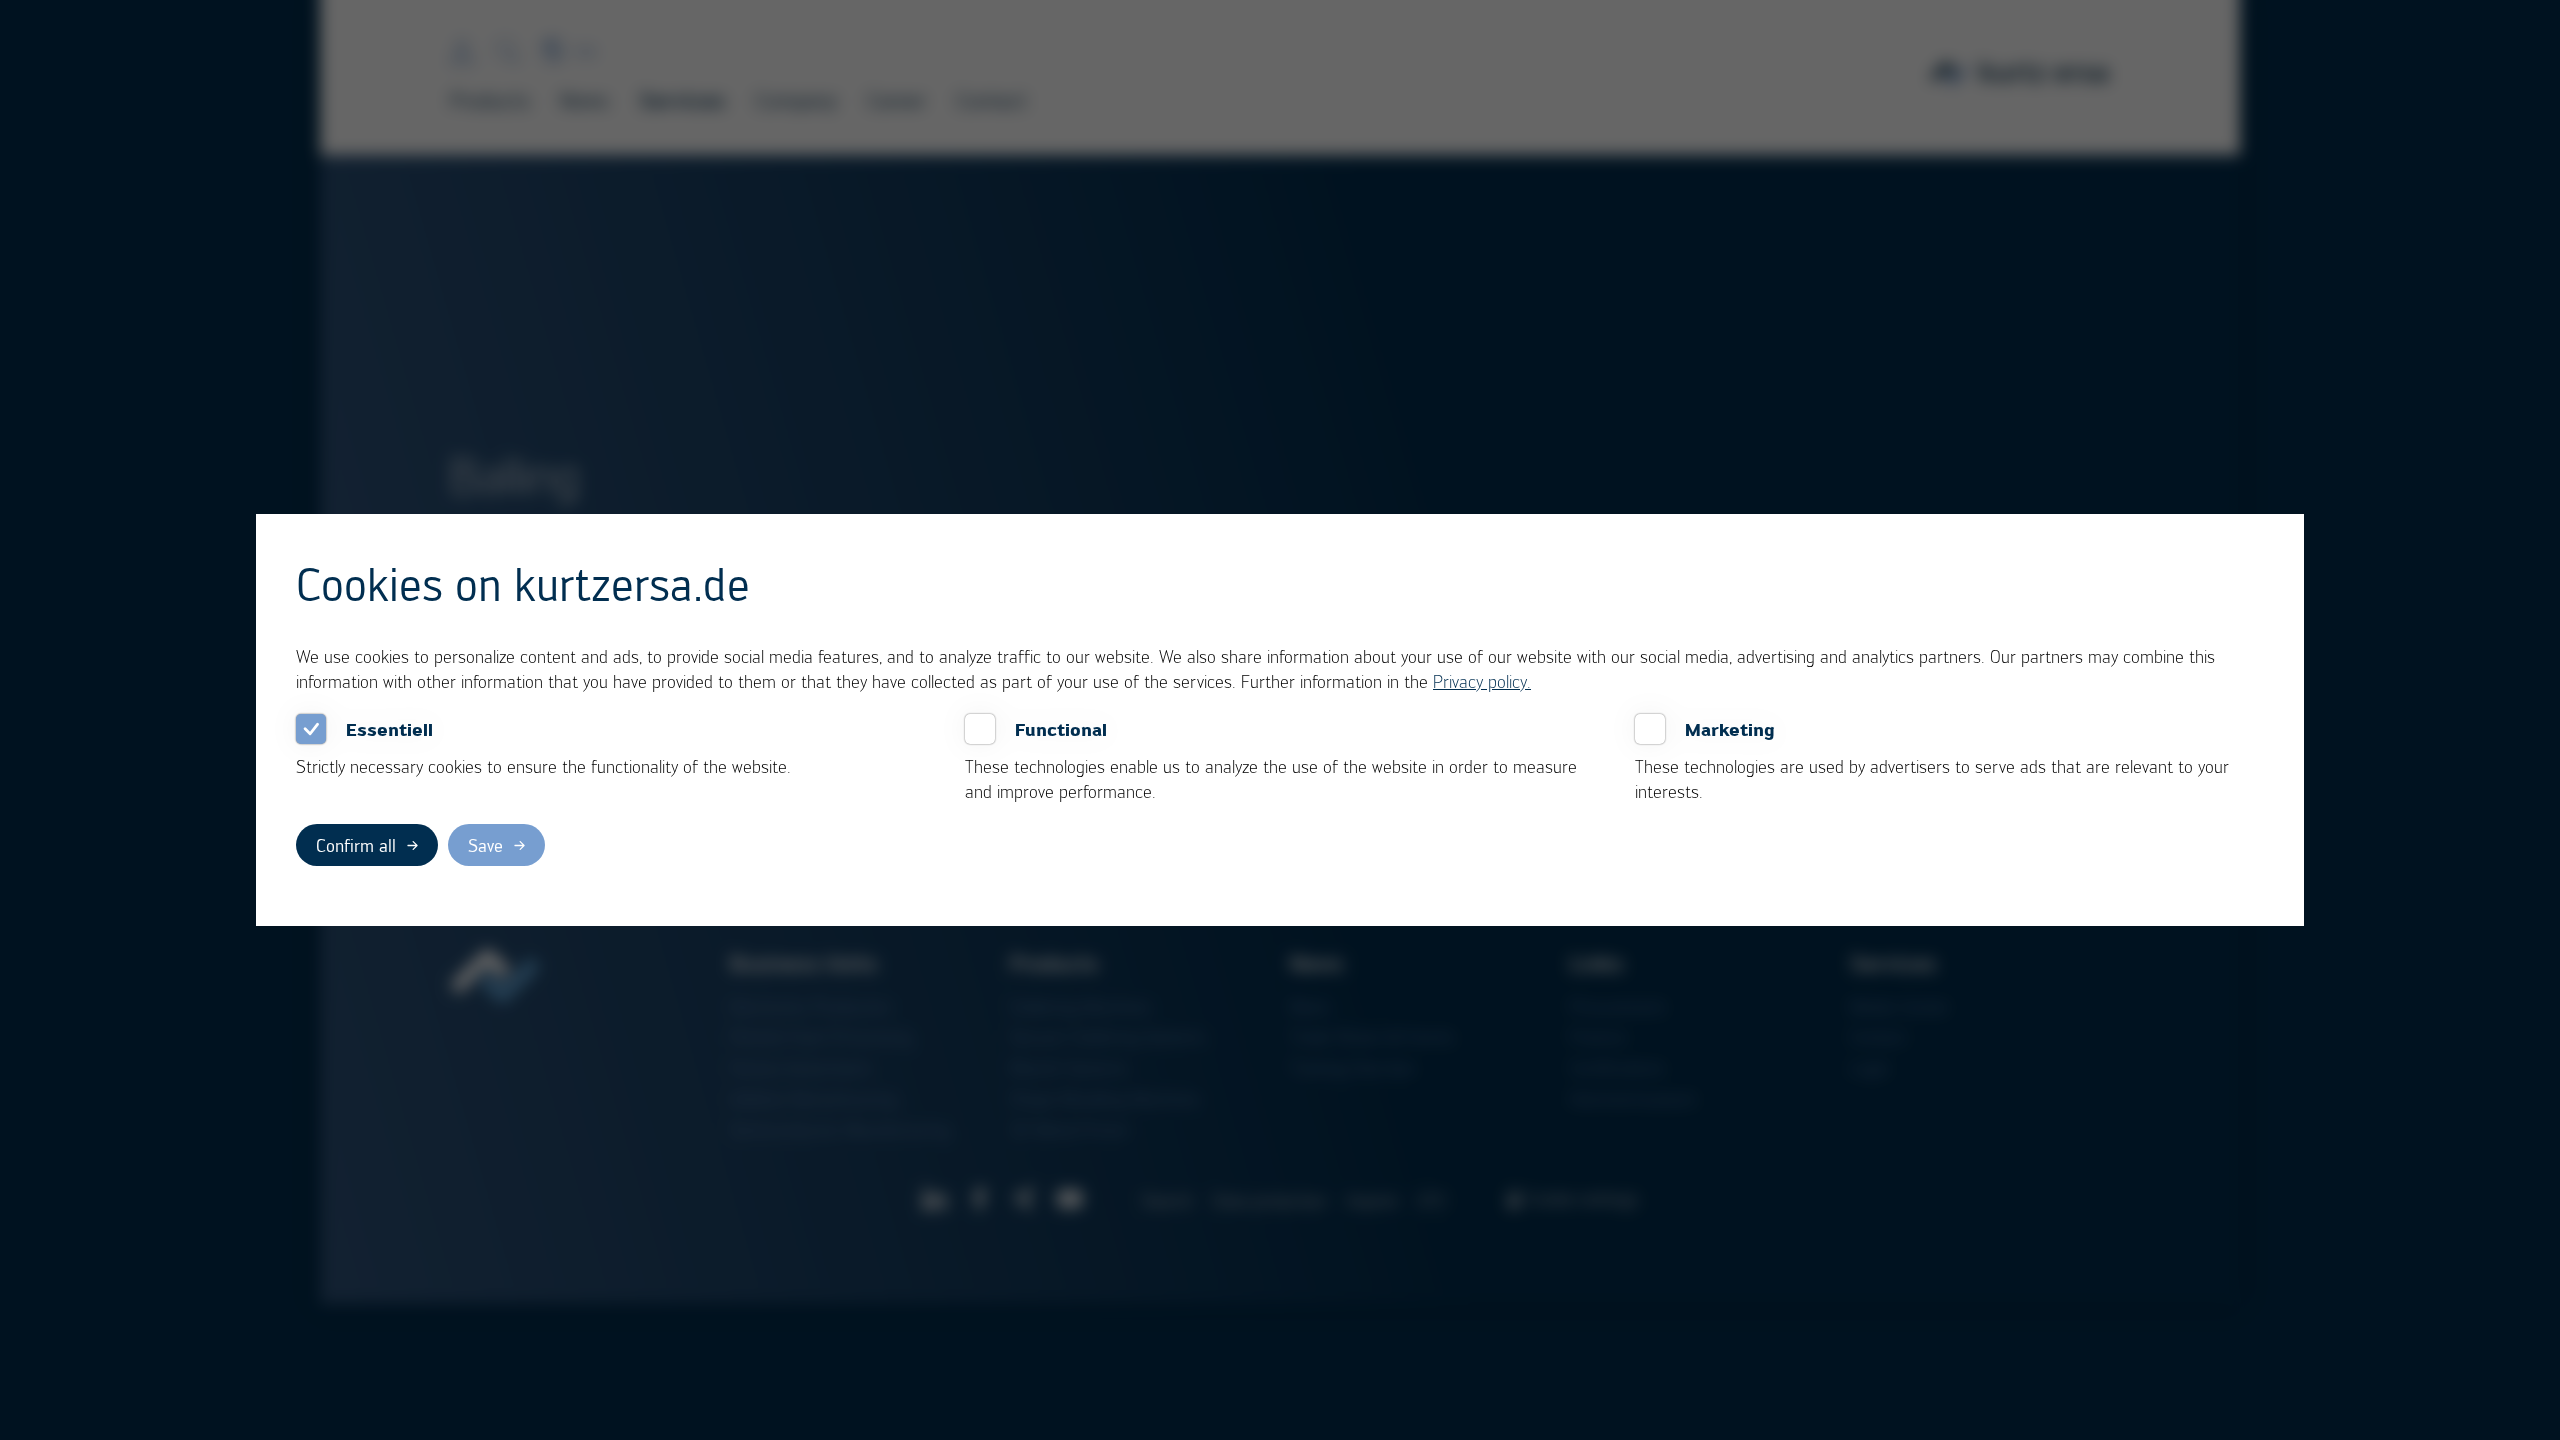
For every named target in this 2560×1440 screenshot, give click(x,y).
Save (485, 845)
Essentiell (389, 729)
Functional (1061, 729)
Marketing (1730, 729)
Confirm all (356, 845)
